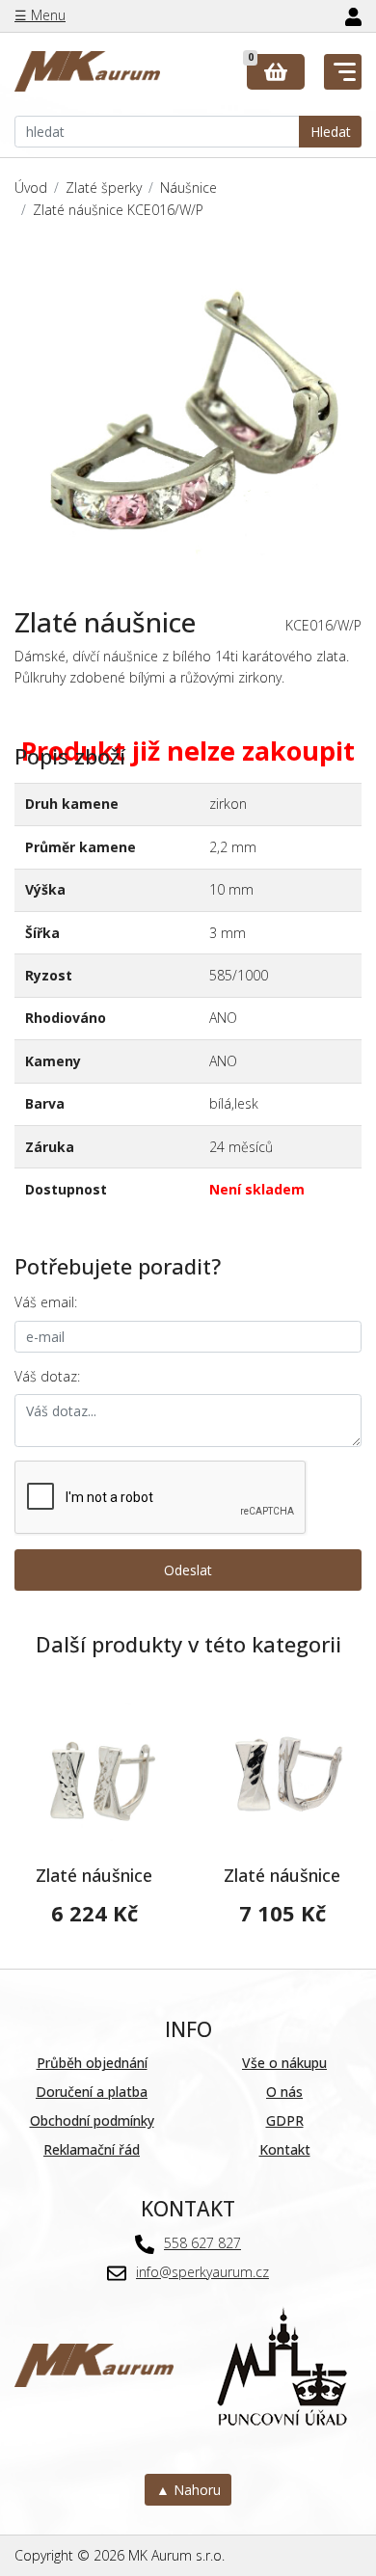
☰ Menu (40, 15)
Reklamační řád (92, 2149)
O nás (284, 2092)
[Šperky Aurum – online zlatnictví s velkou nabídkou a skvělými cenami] (87, 72)
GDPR (285, 2120)
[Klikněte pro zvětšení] (188, 414)
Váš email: (46, 1302)
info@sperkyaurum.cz (202, 2272)
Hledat (331, 132)
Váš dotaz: (47, 1376)
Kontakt (285, 2149)
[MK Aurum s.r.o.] (94, 2363)
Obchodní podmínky (92, 2120)
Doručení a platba (92, 2092)
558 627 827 (202, 2243)
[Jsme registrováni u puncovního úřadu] (282, 2363)
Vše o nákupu (284, 2063)
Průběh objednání (92, 2063)
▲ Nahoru (188, 2490)
